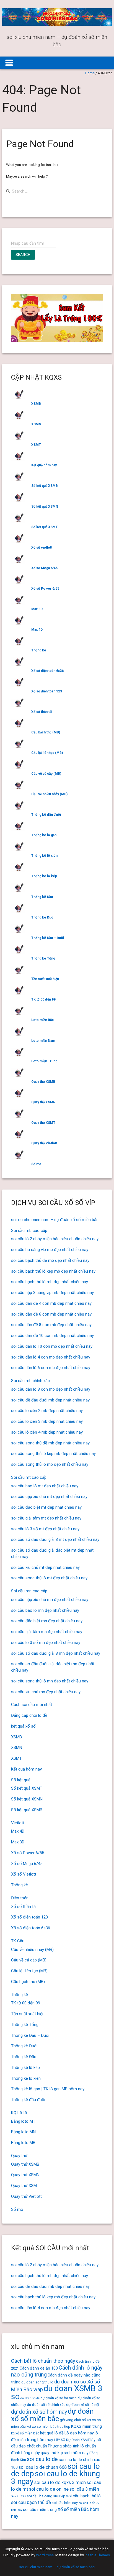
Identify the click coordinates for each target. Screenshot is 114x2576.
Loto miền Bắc (42, 1020)
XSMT (36, 445)
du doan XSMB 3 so (57, 2392)
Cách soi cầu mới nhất (32, 1705)
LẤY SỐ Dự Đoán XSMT (72, 2440)
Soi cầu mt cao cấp (29, 1477)
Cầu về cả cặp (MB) (46, 774)
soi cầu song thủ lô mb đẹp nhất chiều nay (50, 1464)
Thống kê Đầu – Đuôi (48, 938)
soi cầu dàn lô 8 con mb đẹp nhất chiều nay (51, 1389)
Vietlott (18, 1823)
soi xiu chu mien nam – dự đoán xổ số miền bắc (55, 1220)
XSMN (36, 424)
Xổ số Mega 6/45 (44, 568)
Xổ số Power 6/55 (45, 589)
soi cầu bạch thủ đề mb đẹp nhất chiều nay (50, 1260)
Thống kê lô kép (44, 876)
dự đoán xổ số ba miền (59, 2398)
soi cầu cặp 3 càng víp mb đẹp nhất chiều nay (52, 1293)
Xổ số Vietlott (24, 1874)
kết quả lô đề (52, 2433)
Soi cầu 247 (19, 2496)
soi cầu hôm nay (65, 2503)
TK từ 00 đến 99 (43, 999)
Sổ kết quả (21, 1780)
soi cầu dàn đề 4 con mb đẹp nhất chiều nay (51, 1303)
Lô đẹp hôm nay (79, 2433)
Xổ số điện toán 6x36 (47, 671)
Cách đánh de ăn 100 (39, 2368)
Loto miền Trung (44, 1061)
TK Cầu (18, 1941)
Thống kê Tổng (43, 958)
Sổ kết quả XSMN (45, 506)
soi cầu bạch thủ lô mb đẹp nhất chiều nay (50, 1282)
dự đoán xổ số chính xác (46, 2405)
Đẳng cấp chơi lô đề (29, 1715)
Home (90, 73)
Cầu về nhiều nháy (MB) (49, 794)
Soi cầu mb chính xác (30, 1381)
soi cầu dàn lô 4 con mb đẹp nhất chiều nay (51, 1357)
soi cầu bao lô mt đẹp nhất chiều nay (45, 1486)
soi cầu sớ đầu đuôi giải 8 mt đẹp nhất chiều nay (55, 1539)
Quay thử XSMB (43, 1082)
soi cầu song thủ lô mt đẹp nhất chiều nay (49, 1578)
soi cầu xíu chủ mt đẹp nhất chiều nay (45, 1567)
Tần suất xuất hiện (45, 979)
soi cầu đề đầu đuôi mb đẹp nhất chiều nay (50, 1400)
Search (23, 255)
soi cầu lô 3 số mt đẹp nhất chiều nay (45, 1529)
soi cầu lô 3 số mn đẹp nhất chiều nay (46, 1643)
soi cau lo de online (49, 2489)
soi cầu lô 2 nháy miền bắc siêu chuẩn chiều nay (55, 1239)
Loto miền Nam (43, 1041)
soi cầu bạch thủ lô (83, 2496)
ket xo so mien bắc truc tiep (48, 2427)
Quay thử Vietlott (44, 1143)
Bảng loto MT (23, 2121)
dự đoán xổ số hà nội (83, 2405)
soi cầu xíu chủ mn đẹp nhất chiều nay (46, 1692)
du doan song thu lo (37, 2382)
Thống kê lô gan (44, 835)
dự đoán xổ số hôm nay (39, 2412)
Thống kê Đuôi (43, 917)
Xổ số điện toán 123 (47, 691)
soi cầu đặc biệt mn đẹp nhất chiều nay (47, 1621)
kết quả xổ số (23, 1726)
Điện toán (20, 1898)
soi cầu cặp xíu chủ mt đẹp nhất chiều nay (49, 1497)
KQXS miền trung (86, 2426)
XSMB (36, 404)
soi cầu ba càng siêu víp (46, 2496)
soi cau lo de (42, 2459)
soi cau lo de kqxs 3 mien (60, 2482)
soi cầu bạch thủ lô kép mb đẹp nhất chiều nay (53, 1271)
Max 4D (37, 630)
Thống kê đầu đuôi (46, 815)
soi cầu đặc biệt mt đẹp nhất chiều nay (46, 1507)
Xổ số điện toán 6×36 (31, 1928)
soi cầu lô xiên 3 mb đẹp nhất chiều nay (47, 1421)
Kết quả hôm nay (44, 465)
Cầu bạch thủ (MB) (46, 732)
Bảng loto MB (23, 2143)
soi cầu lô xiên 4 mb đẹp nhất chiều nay (47, 1432)
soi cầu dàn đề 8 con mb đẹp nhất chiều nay (51, 1325)
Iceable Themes (97, 2555)
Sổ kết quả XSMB (45, 486)
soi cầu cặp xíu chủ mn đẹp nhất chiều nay (50, 1600)
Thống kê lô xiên (44, 856)
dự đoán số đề (30, 2398)
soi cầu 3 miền (84, 2489)
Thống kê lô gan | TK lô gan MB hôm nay (48, 2089)
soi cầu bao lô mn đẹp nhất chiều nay (45, 1610)
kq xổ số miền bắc (25, 2433)
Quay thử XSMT (43, 1123)
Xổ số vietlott (42, 548)
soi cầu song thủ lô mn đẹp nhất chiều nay (50, 1681)
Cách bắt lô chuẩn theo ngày (43, 2361)
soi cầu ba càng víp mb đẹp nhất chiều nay (50, 1250)
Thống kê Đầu (42, 897)
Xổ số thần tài (42, 712)
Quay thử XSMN (43, 1102)
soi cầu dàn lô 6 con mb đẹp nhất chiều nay (51, 1368)
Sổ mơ (36, 1164)
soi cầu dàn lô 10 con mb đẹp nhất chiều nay (52, 1346)
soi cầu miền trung (40, 2510)
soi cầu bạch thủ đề (31, 2502)
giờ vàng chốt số (73, 2420)
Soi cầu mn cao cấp (29, 1591)
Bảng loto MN (23, 2132)
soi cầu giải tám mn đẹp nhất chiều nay (47, 1632)
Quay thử (19, 2156)
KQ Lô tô (19, 2113)
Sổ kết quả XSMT (45, 527)
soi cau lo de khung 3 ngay (55, 2477)
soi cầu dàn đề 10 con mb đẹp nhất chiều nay (52, 1336)
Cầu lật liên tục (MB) (47, 753)
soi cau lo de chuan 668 (43, 2467)
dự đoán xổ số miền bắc (52, 2415)
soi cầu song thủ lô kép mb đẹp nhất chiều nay (53, 1454)
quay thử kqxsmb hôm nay (65, 2453)
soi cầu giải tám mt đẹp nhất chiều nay (46, 1518)
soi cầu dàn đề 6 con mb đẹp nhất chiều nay (51, 1314)
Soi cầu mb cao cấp (29, 1231)
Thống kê (39, 650)
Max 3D (37, 609)
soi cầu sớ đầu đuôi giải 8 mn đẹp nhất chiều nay (56, 1653)
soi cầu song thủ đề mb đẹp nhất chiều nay (50, 1443)
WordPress (45, 2555)
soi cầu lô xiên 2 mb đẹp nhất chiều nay (47, 1411)
